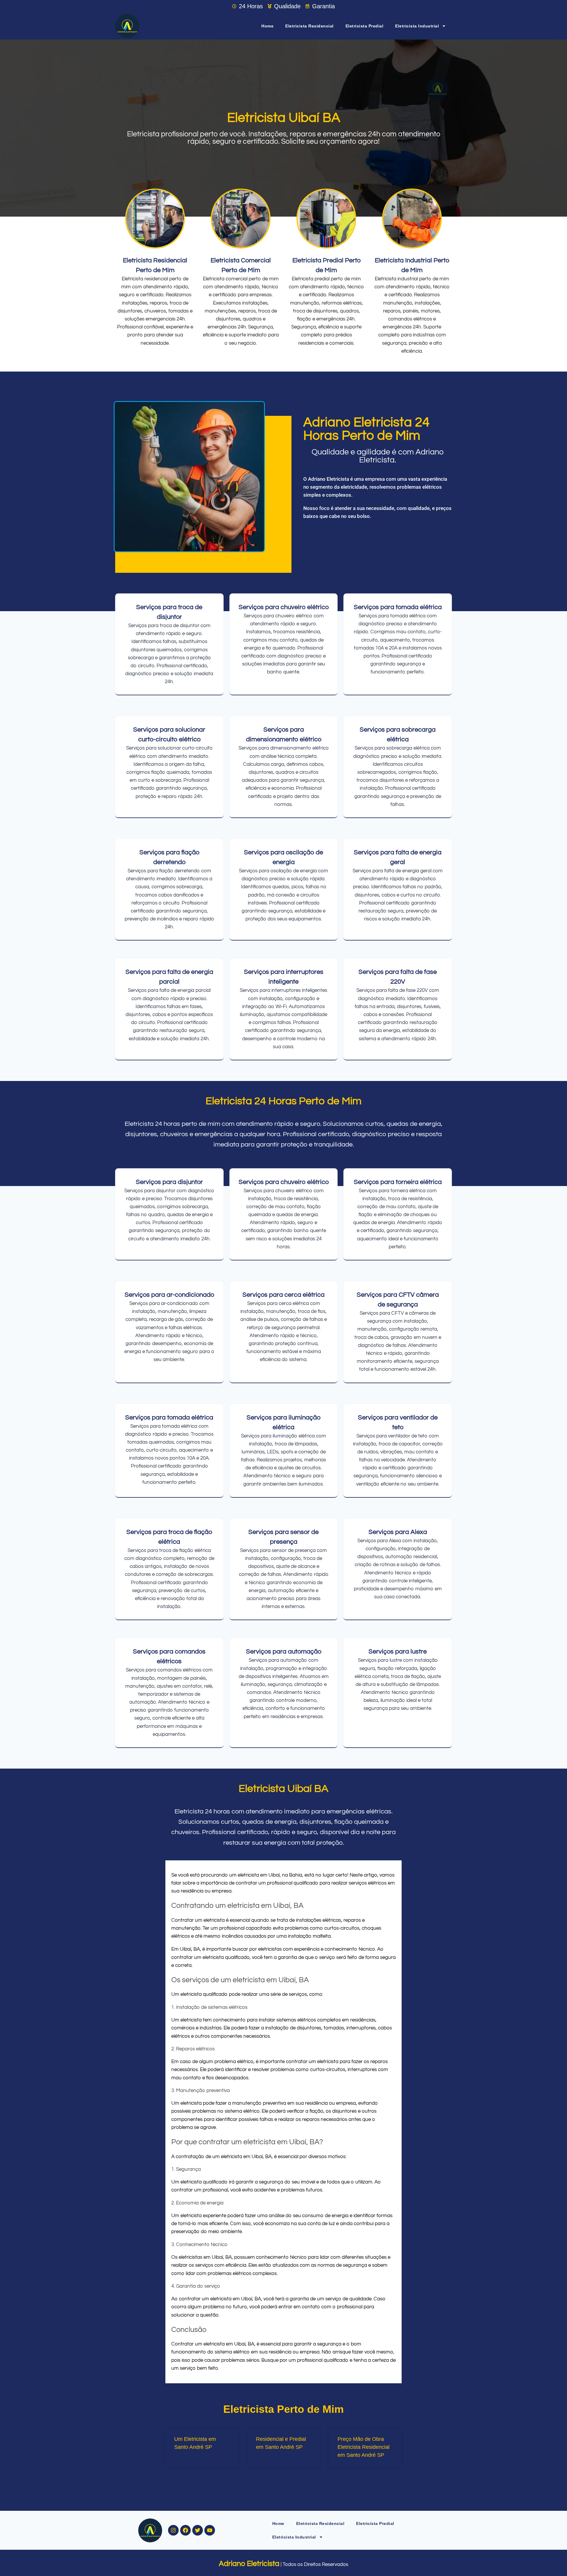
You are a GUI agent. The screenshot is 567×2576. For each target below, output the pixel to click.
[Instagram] (173, 2530)
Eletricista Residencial (309, 26)
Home (267, 26)
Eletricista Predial (365, 26)
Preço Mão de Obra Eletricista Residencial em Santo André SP (364, 2447)
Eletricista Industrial (417, 26)
